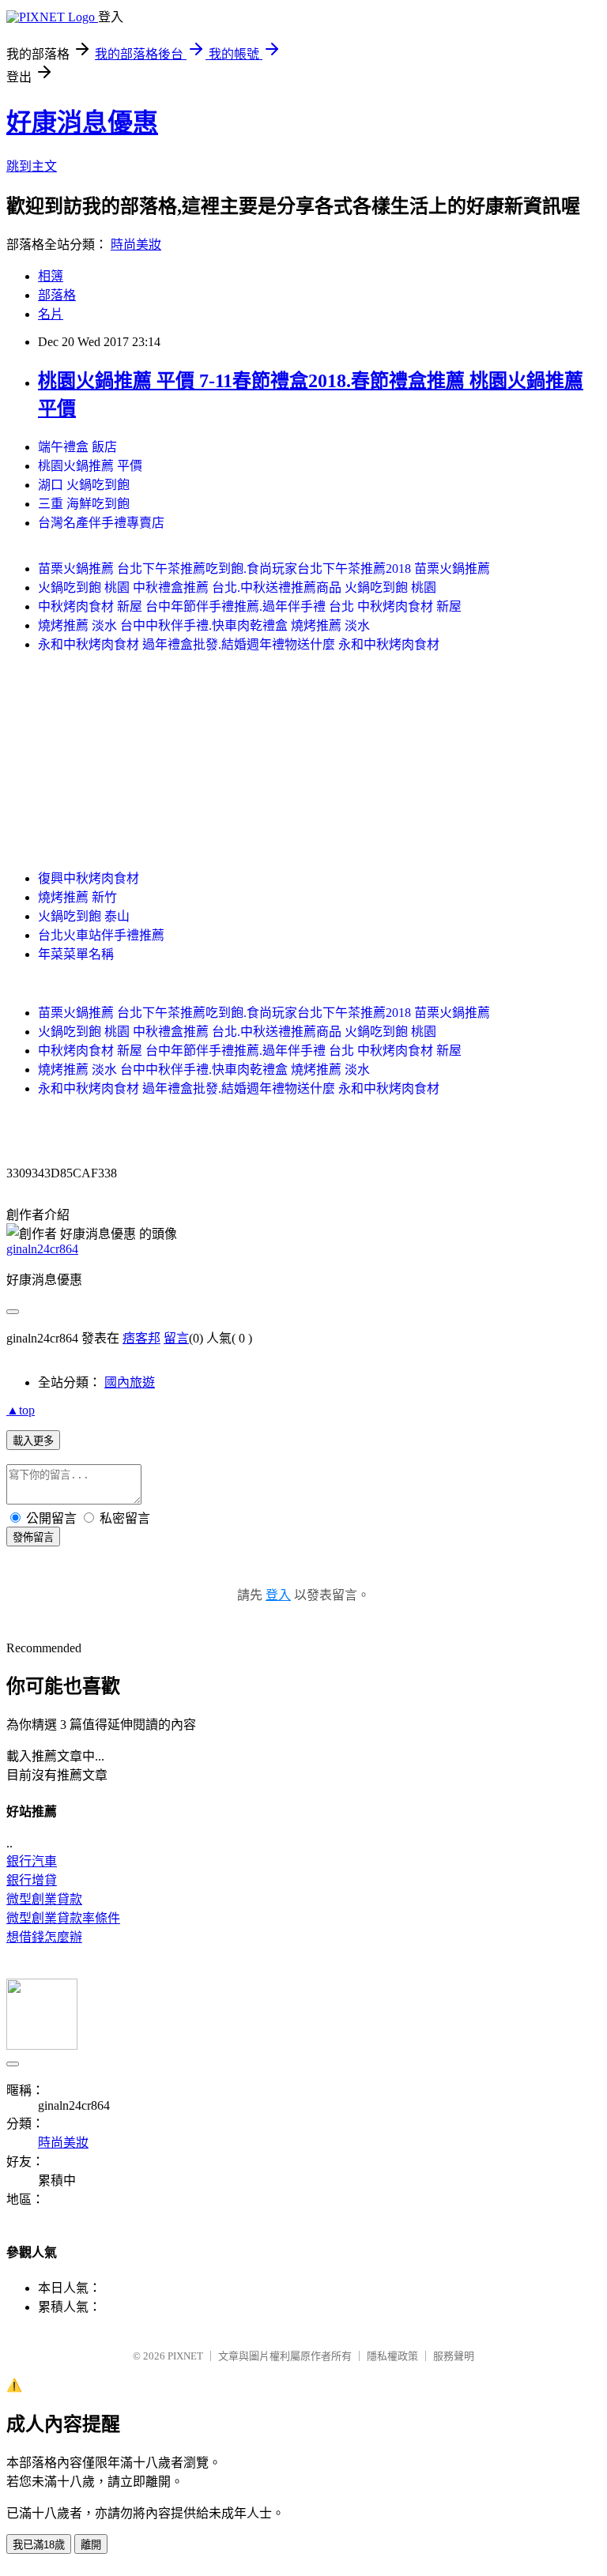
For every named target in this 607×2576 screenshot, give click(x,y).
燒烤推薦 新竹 (77, 897)
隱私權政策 (392, 2356)
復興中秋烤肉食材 (89, 878)
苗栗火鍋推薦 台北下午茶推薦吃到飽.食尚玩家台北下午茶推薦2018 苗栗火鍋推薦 (264, 569)
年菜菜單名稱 (76, 954)
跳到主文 (32, 166)
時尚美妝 (136, 245)
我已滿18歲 (39, 2545)
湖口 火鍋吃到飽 (84, 485)
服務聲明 (454, 2356)
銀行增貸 (32, 1880)
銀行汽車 (32, 1861)
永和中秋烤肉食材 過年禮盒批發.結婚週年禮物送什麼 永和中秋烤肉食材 (239, 644)
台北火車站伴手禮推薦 (101, 935)
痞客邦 (141, 1338)
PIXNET (185, 2356)
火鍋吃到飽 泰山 (84, 916)
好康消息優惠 (82, 122)
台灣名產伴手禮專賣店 (101, 523)
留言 (176, 1338)
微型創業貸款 (44, 1899)
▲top (21, 1410)
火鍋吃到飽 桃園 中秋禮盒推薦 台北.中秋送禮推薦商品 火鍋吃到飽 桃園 (237, 588)
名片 (51, 314)
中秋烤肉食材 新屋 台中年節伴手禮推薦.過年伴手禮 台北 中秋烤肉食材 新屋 (250, 606)
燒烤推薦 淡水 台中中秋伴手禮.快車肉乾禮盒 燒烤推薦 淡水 (204, 625)
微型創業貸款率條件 (63, 1918)
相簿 (51, 276)
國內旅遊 (130, 1382)
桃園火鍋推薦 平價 (90, 466)
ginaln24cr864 (42, 1249)
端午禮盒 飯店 (77, 447)
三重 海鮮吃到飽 (84, 504)
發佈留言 (33, 1537)
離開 (91, 2545)
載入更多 (33, 1441)
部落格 (57, 295)
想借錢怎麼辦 (44, 1937)
